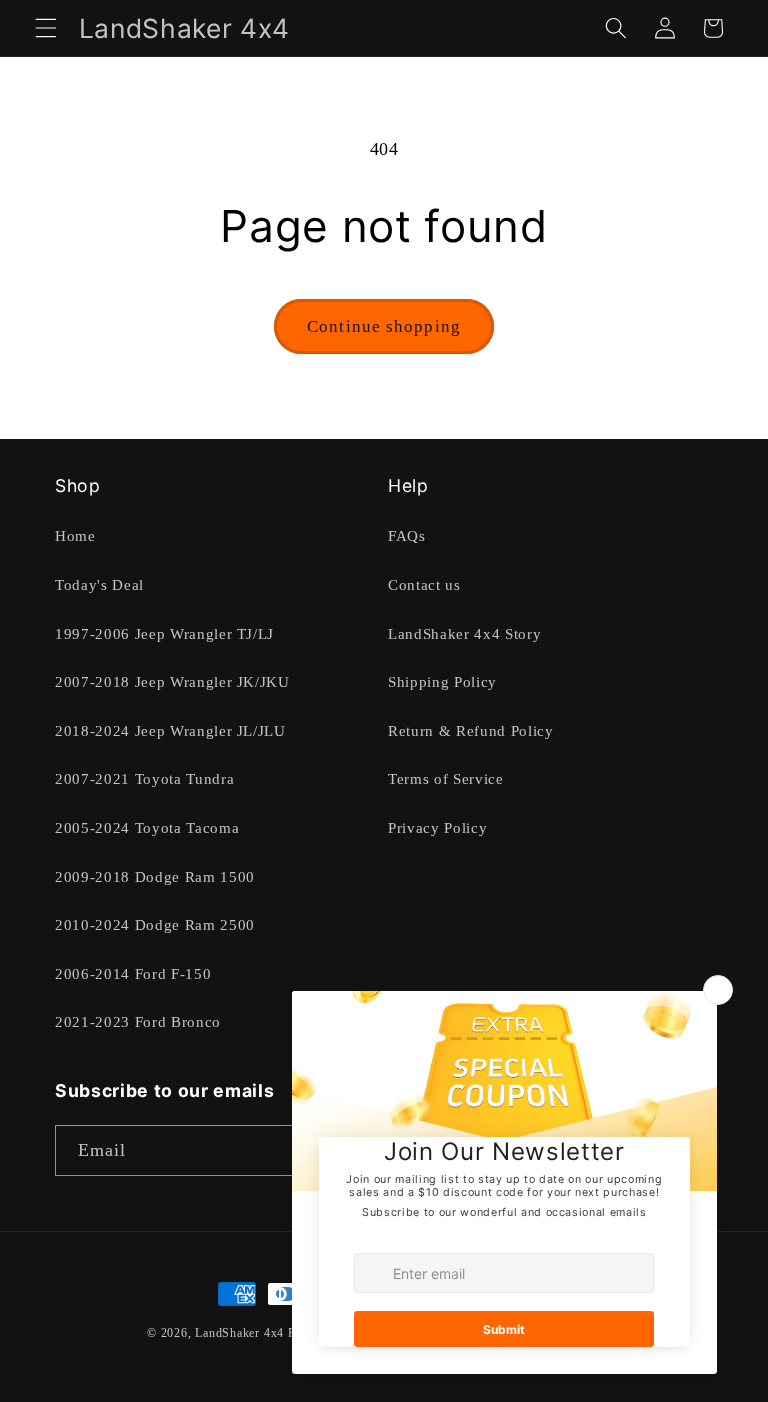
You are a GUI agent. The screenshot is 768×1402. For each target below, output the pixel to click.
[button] (46, 28)
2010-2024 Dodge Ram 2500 (155, 924)
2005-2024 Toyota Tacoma (147, 827)
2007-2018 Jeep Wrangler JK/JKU (172, 681)
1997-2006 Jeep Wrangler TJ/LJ (164, 633)
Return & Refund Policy (471, 730)
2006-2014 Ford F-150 (133, 973)
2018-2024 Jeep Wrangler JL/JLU (170, 730)
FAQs (407, 535)
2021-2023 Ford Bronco (138, 1021)
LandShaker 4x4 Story (464, 633)
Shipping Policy (442, 681)
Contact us (424, 584)
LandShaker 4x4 (239, 1333)
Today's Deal (99, 584)
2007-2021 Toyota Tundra (144, 778)
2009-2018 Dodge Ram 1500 (155, 876)
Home (75, 535)
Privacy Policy (437, 827)
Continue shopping (384, 326)
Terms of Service (446, 778)
